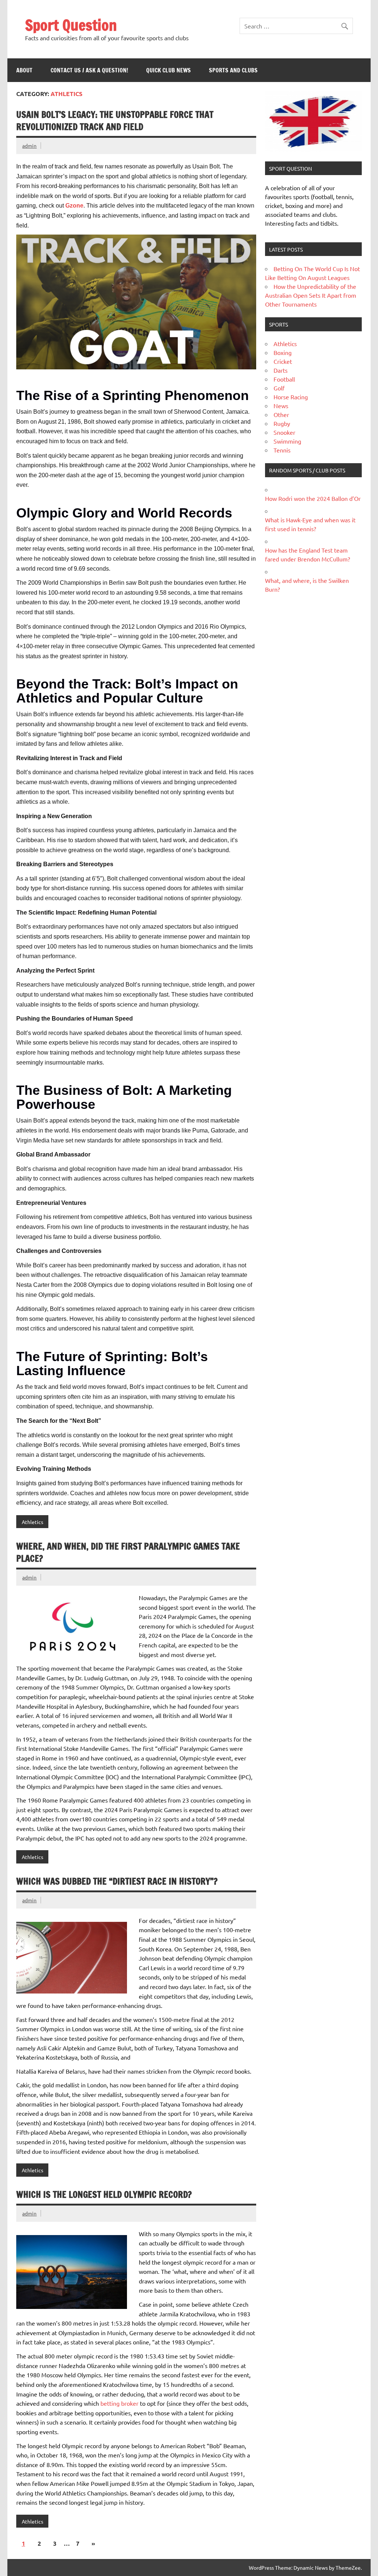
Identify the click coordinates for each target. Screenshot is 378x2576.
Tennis (282, 450)
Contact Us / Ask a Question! (89, 70)
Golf (279, 388)
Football (284, 379)
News (281, 406)
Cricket (283, 361)
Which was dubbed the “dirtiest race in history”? (117, 1881)
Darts (281, 370)
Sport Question (71, 25)
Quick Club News (169, 70)
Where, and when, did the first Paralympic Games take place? (128, 1552)
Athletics (32, 1522)
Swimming (287, 441)
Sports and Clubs (233, 70)
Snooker (284, 432)
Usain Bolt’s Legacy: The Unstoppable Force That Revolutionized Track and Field (115, 121)
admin (29, 146)
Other (281, 414)
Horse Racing (291, 397)
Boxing (283, 352)
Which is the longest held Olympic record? (104, 2194)
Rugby (282, 423)
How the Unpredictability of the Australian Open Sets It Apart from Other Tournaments (311, 295)
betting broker (119, 2403)
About (24, 70)
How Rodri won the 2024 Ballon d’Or (313, 498)
